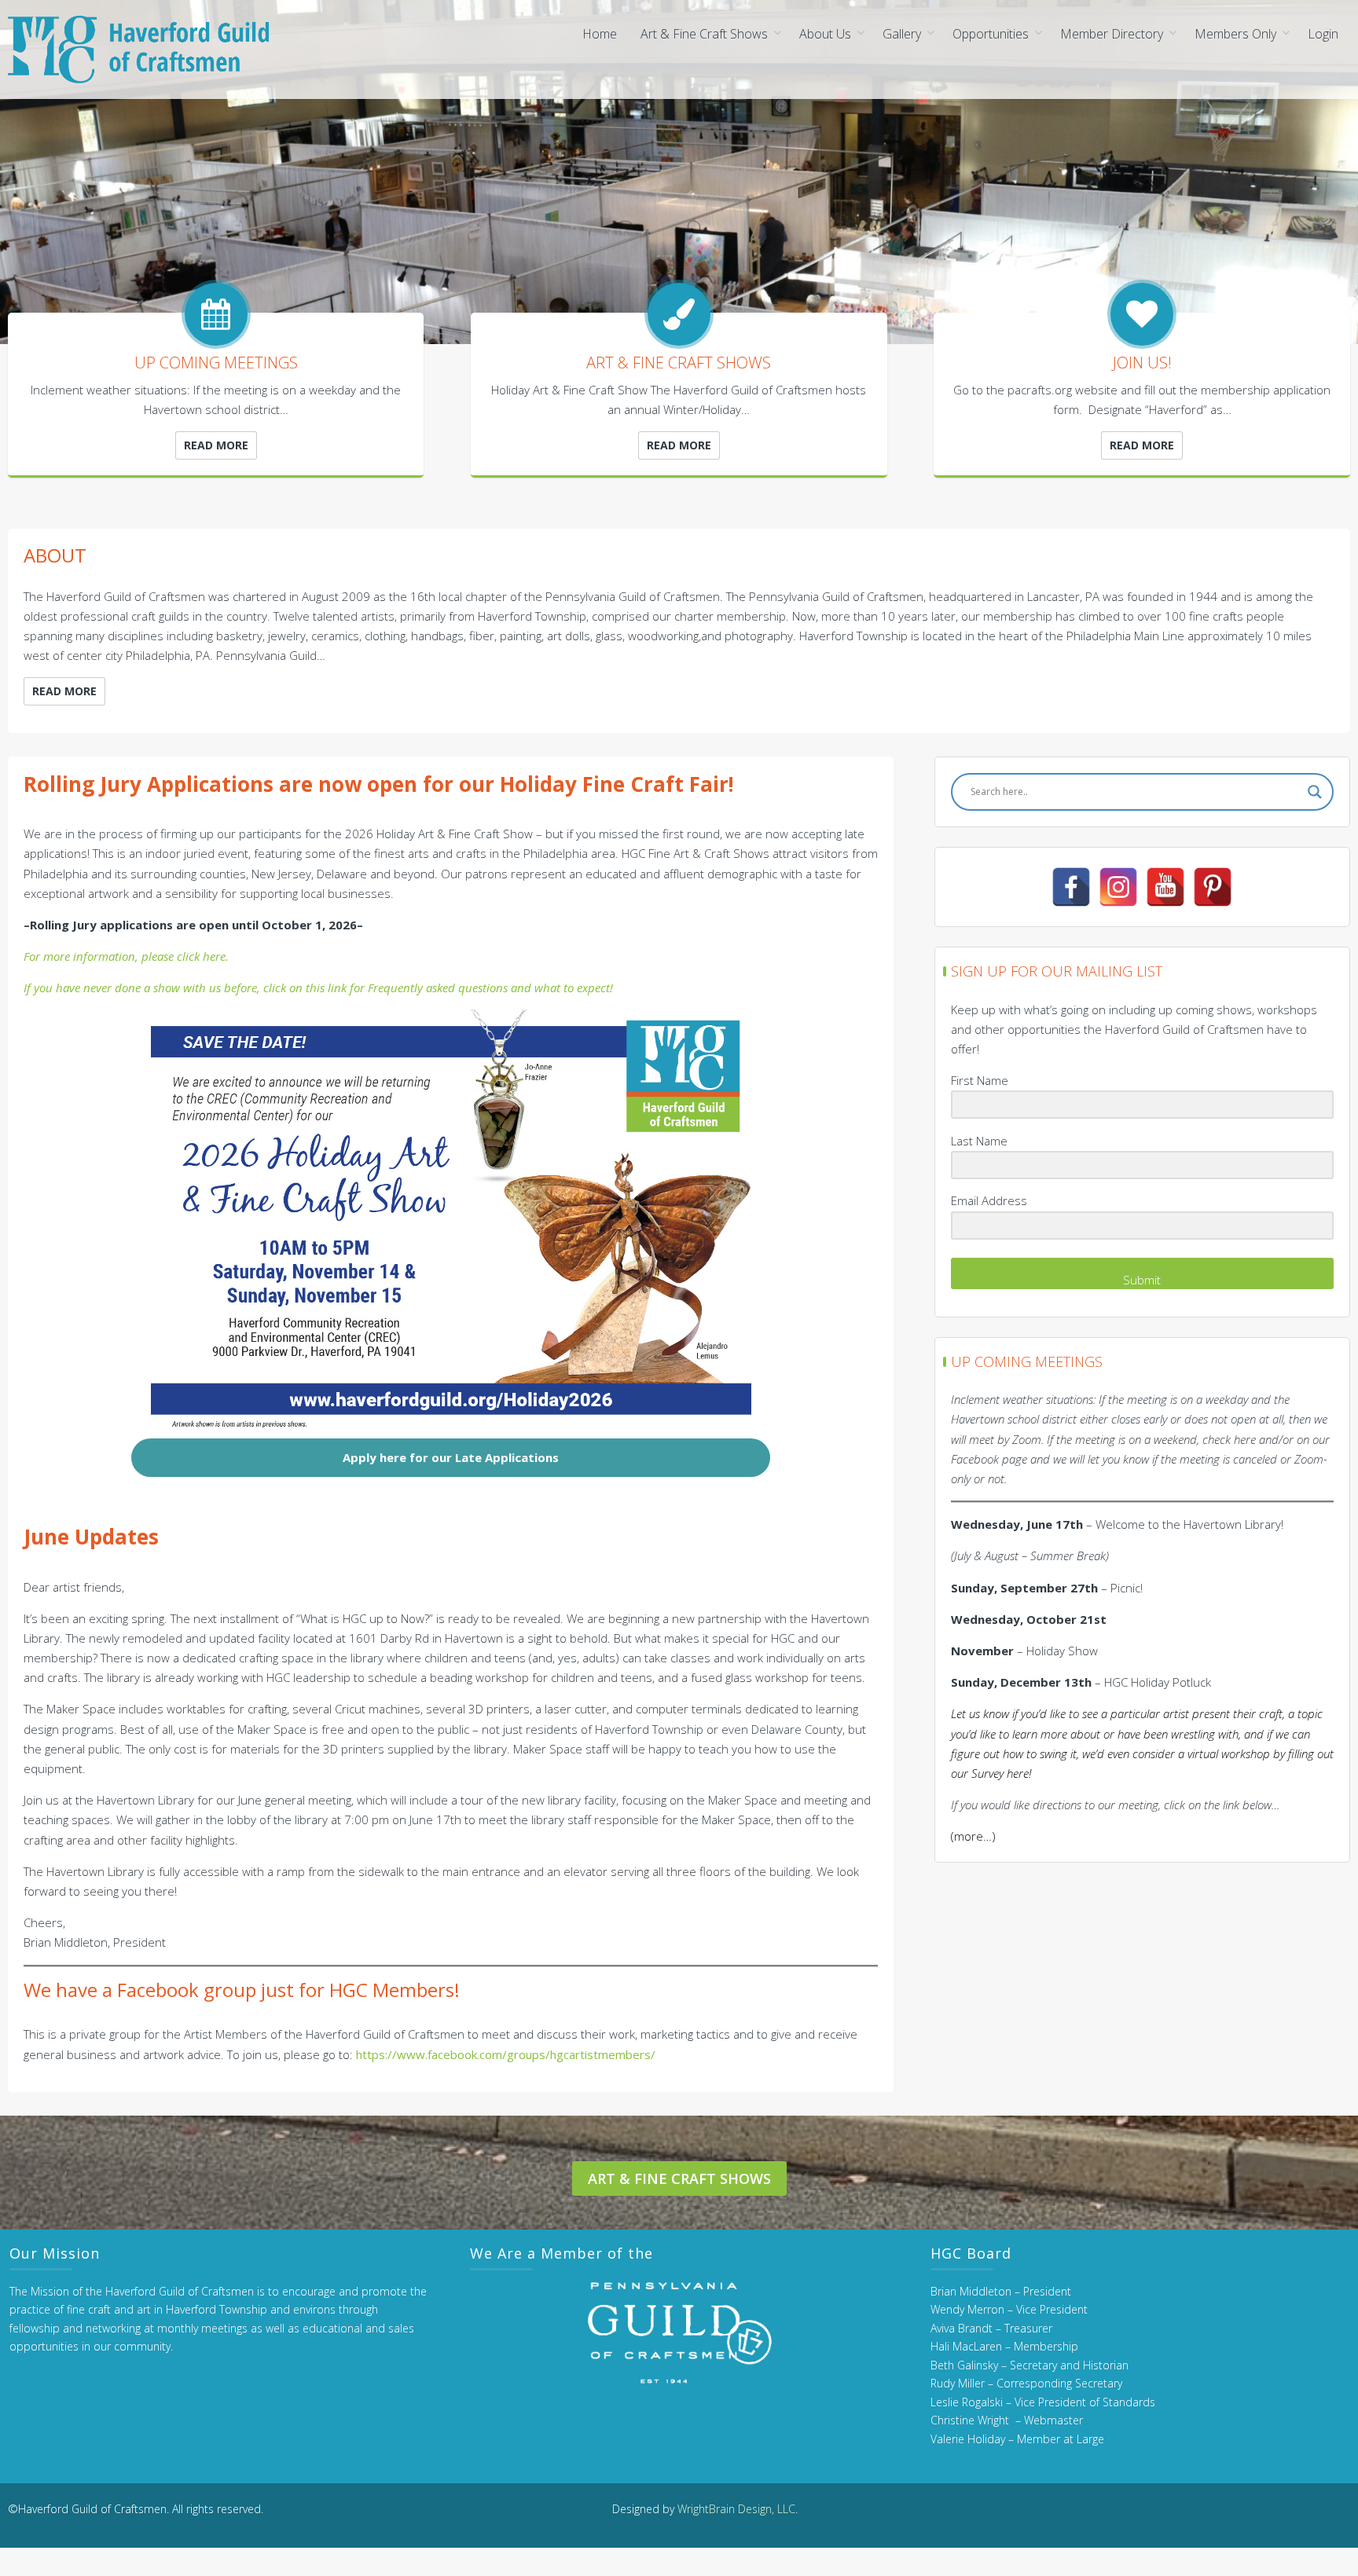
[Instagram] (1118, 887)
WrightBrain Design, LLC (736, 2509)
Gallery (902, 34)
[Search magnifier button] (1315, 792)
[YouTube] (1165, 887)
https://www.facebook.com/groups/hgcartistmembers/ (506, 2054)
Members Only (1235, 34)
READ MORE (216, 445)
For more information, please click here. (126, 956)
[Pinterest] (1213, 887)
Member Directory (1112, 34)
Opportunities (991, 34)
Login (1323, 34)
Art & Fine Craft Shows (704, 34)
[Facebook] (1071, 887)
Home (600, 34)
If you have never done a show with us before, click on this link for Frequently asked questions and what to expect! (318, 988)
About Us (825, 34)
